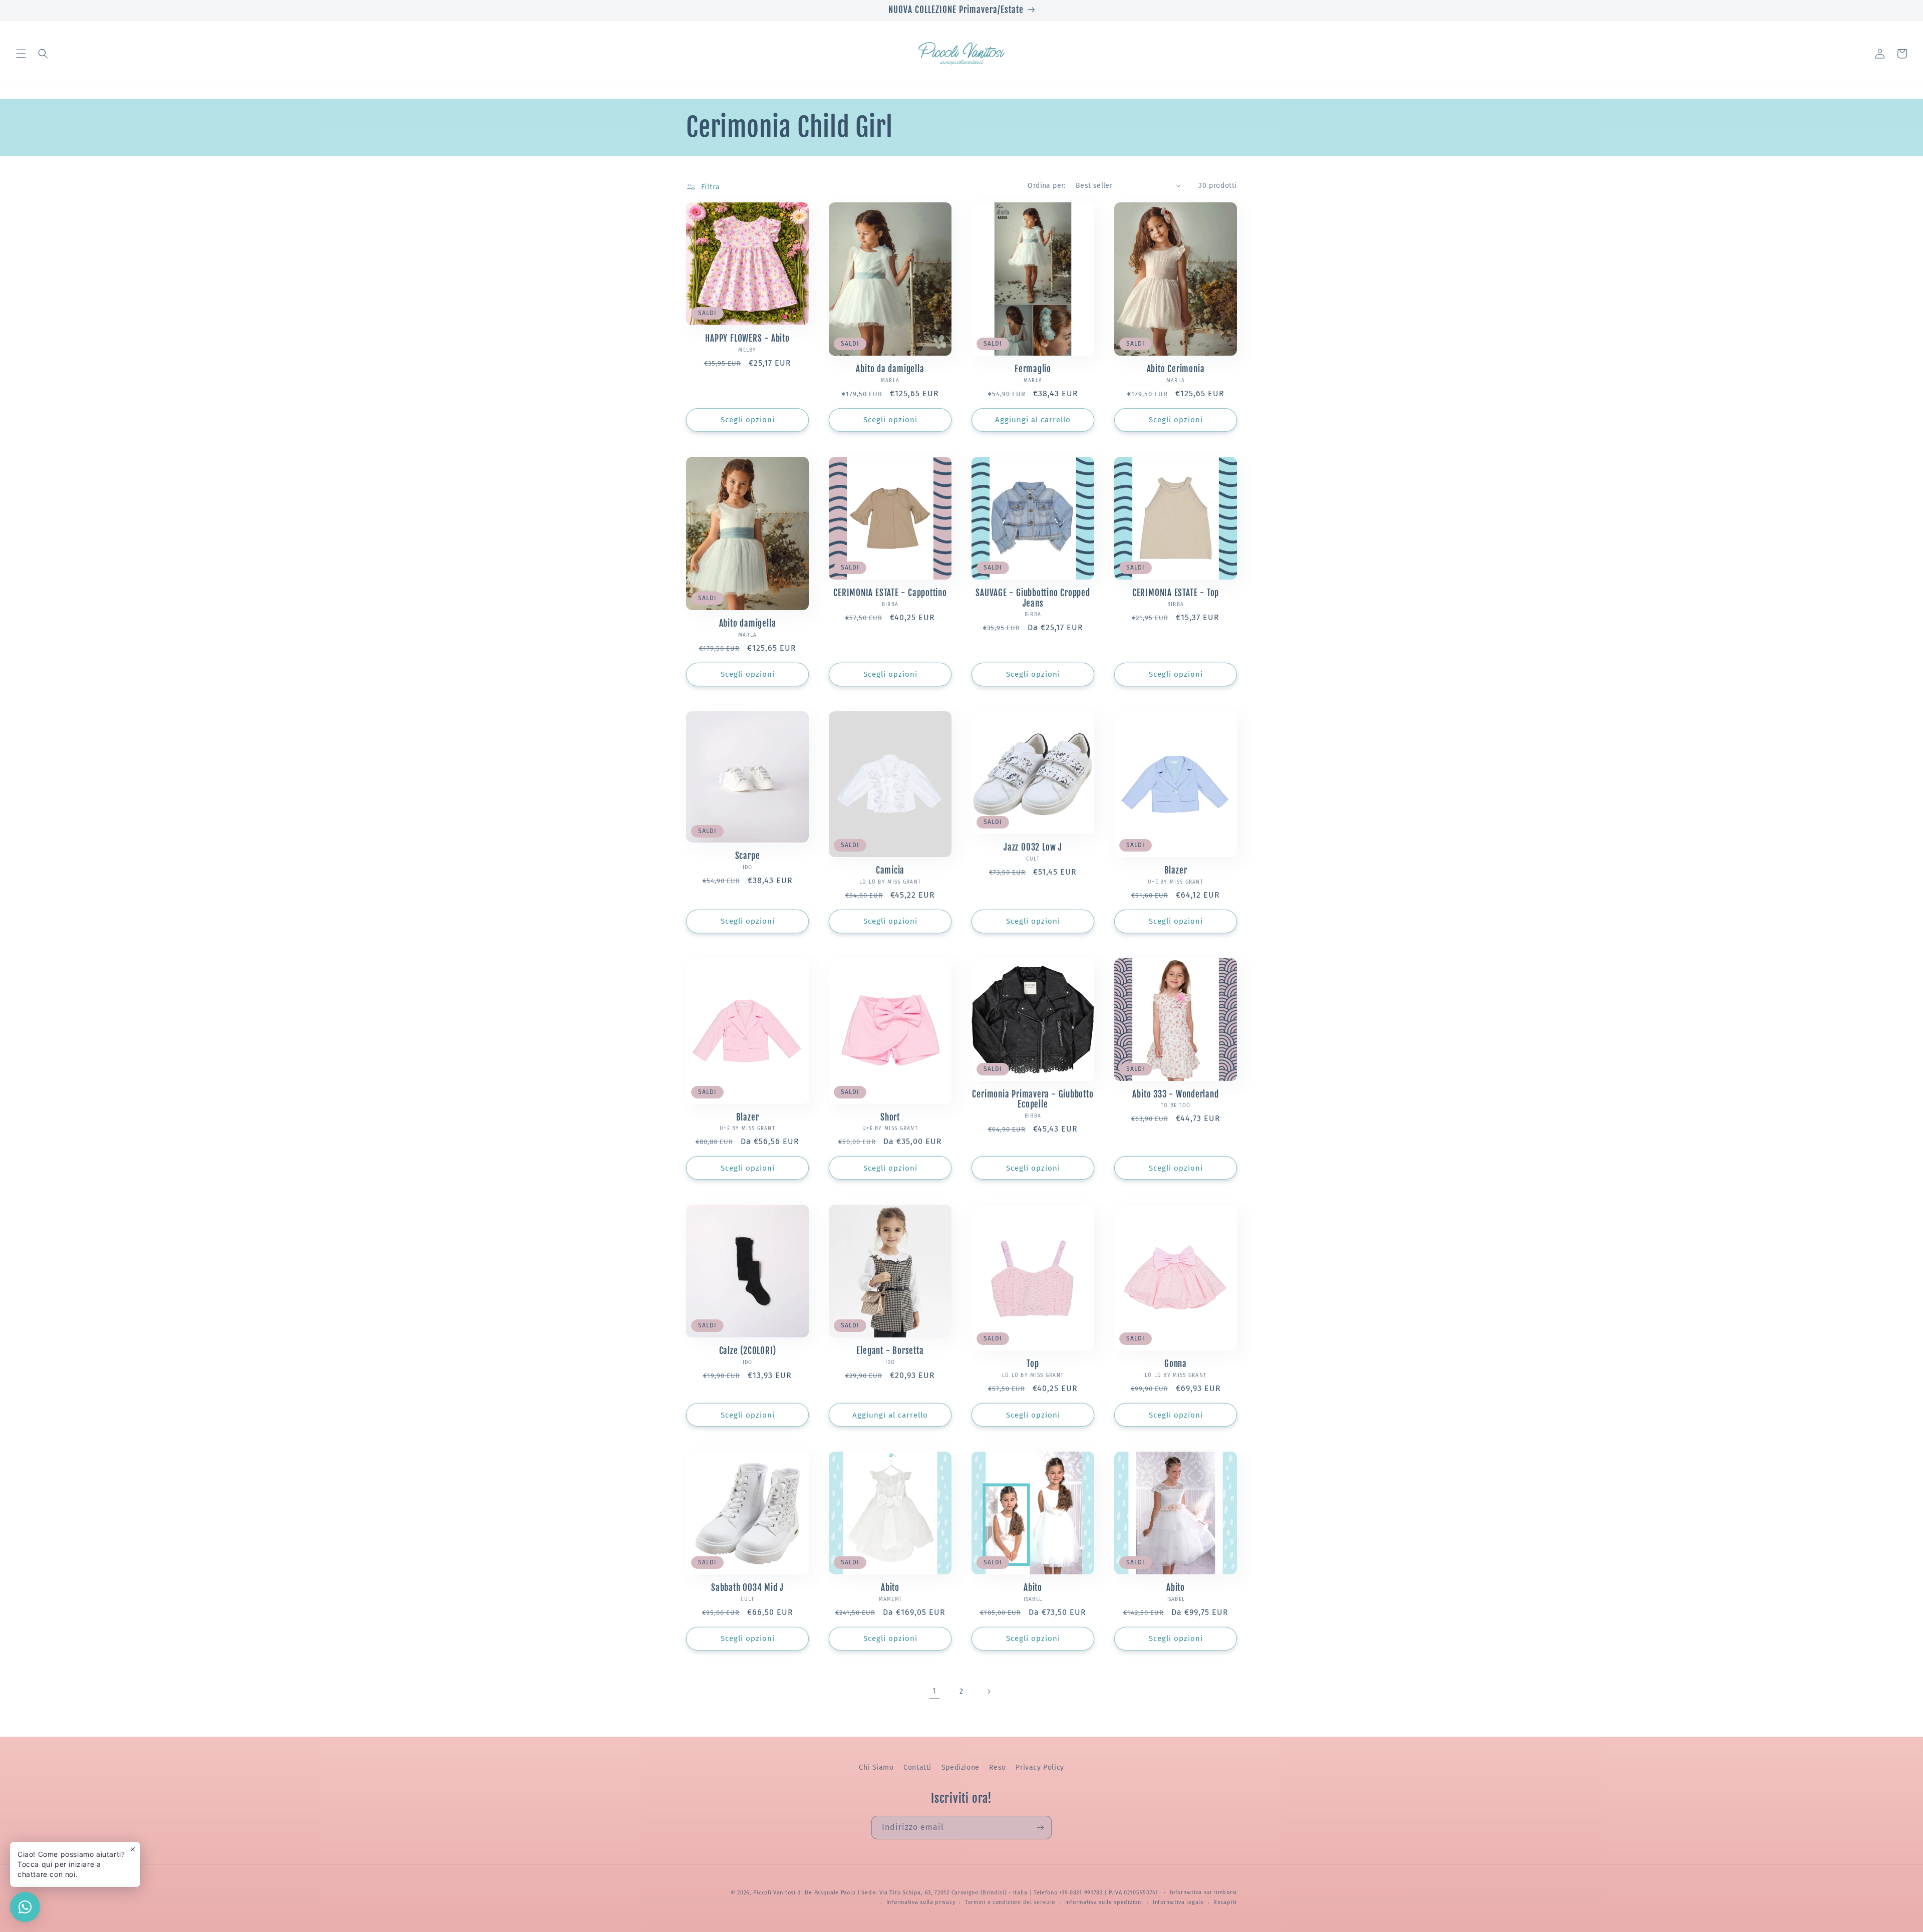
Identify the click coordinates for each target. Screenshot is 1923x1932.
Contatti (917, 1767)
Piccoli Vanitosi (774, 1893)
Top (1033, 1364)
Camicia (890, 871)
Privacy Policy (1040, 1767)
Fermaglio (1033, 369)
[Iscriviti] (1040, 1828)
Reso (997, 1767)
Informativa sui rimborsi (1203, 1892)
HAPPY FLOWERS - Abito (747, 339)
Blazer (1176, 871)
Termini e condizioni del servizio (1010, 1902)
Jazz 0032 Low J (1033, 848)
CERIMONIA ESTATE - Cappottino (890, 593)
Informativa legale (1178, 1902)
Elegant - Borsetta (890, 1351)
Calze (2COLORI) (748, 1351)
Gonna (1176, 1364)
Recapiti (1225, 1902)
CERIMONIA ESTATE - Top (1176, 593)
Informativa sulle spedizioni (1104, 1902)
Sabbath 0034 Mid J (747, 1588)
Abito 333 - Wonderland (1175, 1094)
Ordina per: (1046, 186)
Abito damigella (748, 624)
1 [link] (934, 1691)
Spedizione (960, 1767)
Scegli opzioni (748, 420)
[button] (21, 54)
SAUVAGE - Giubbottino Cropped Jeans (1033, 598)
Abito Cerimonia (1176, 369)
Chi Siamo (876, 1767)
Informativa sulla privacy (921, 1902)
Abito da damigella (890, 369)
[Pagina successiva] (989, 1692)
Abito (890, 1588)
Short (890, 1118)
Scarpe (748, 856)
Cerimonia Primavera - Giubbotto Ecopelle (1033, 1100)
